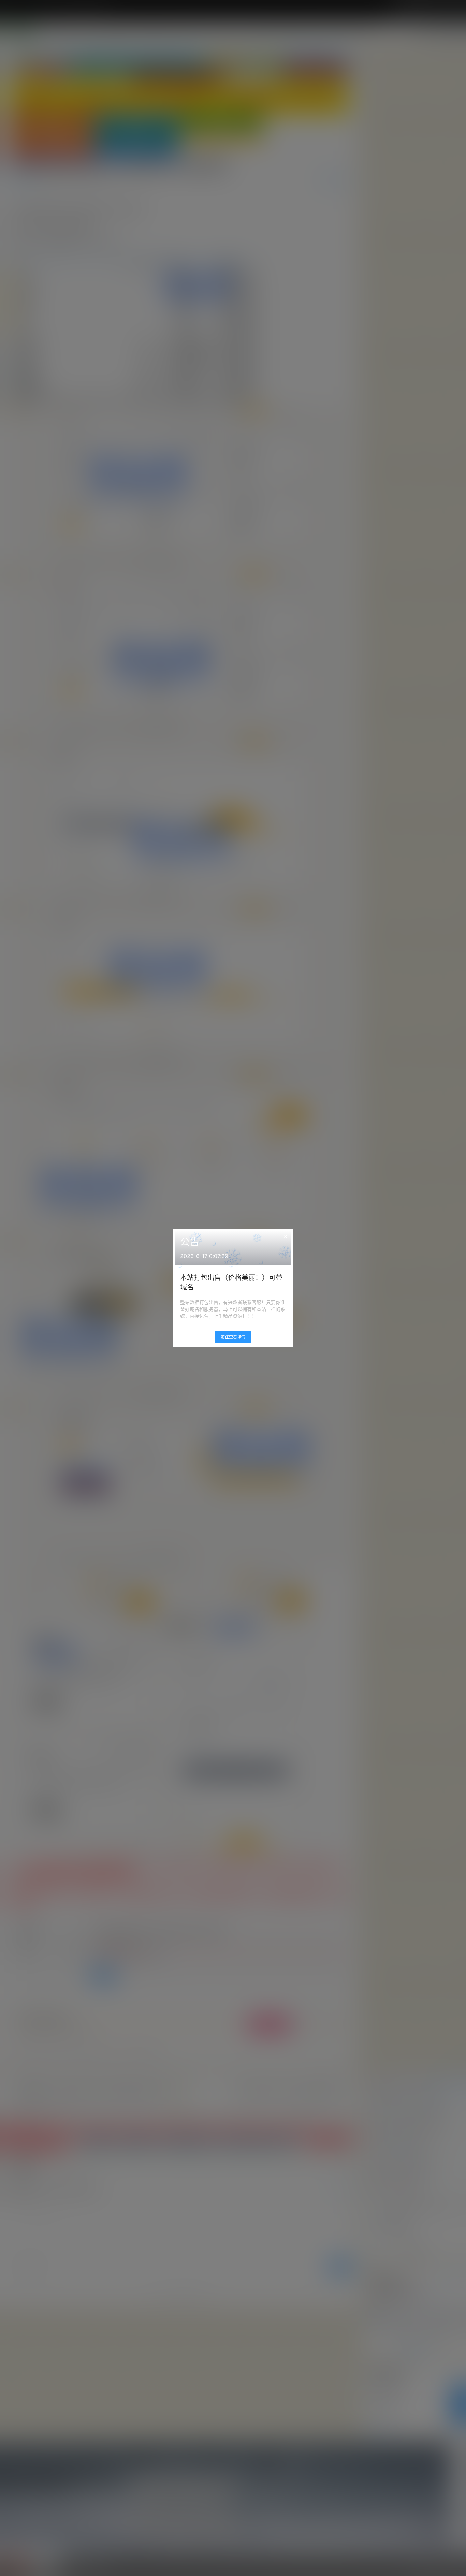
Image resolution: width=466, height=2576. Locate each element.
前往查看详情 (233, 1337)
